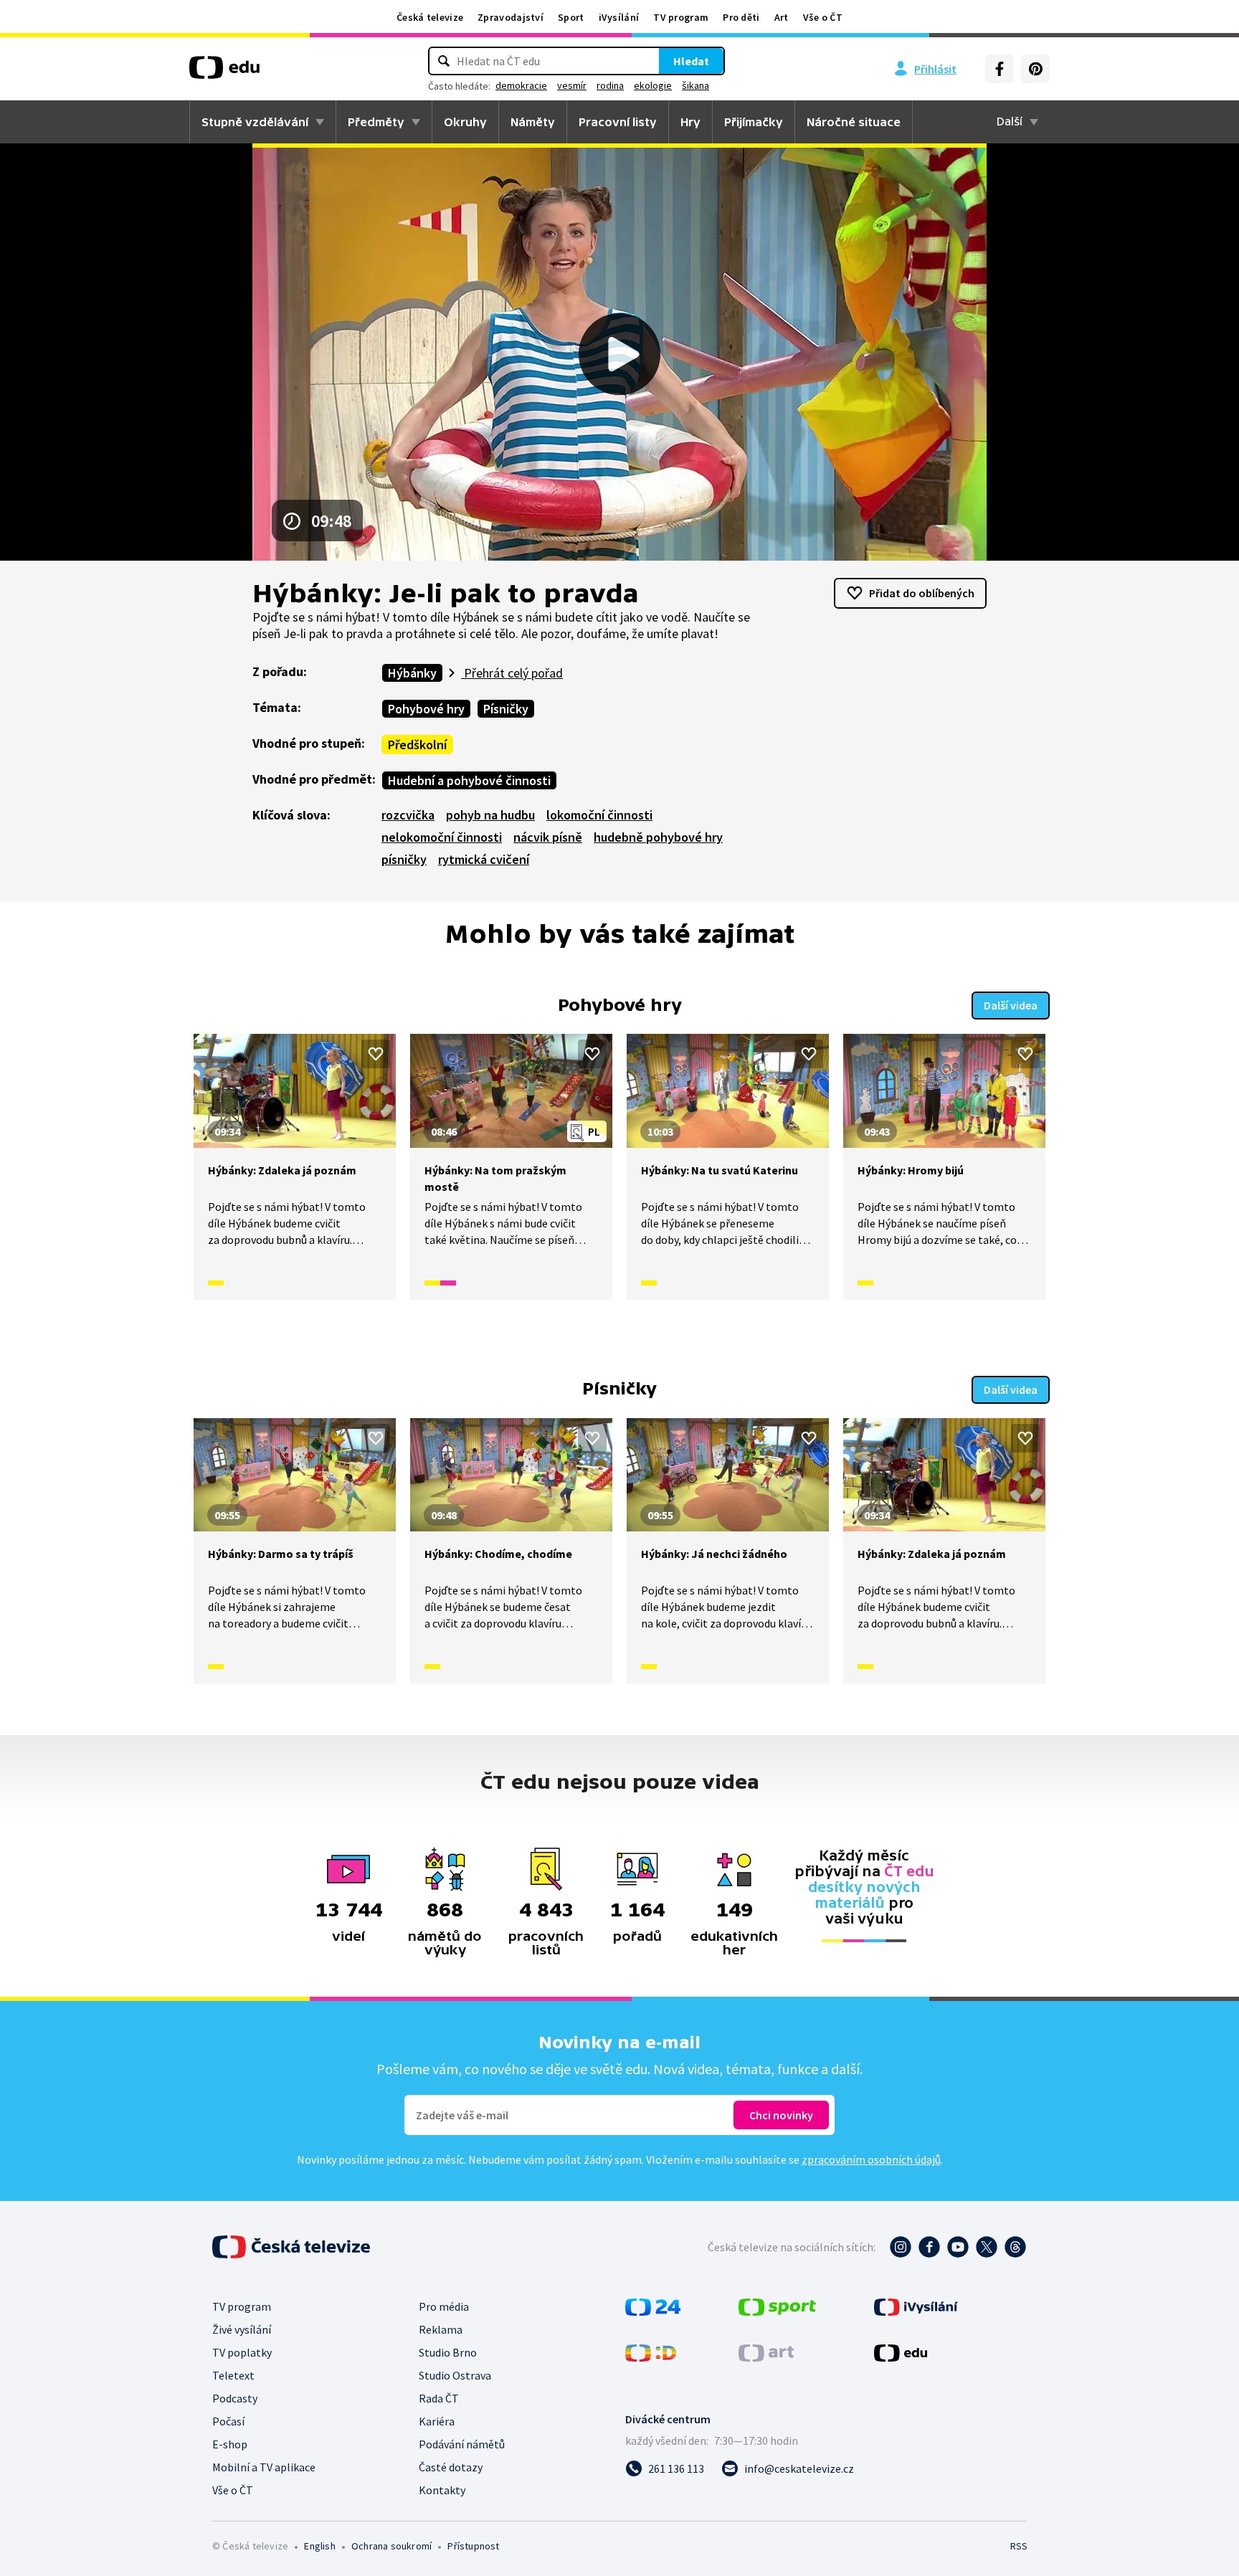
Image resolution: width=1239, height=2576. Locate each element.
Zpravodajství (511, 17)
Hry (690, 122)
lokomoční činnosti (599, 815)
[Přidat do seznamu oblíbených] (376, 1054)
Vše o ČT (823, 17)
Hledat (691, 61)
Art (782, 17)
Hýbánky (412, 673)
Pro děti (741, 17)
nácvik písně (548, 837)
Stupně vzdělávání (255, 122)
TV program (681, 17)
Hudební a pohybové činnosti (469, 780)
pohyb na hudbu (490, 815)
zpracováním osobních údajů (871, 2159)
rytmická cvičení (484, 859)
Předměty (376, 122)
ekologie (653, 85)
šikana (696, 85)
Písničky (506, 709)
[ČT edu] (224, 72)
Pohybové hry (426, 709)
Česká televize (430, 17)
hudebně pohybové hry (658, 837)
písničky (404, 859)
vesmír (572, 85)
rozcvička (408, 815)
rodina (610, 85)
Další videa (1011, 1005)
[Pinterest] (1035, 69)
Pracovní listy (618, 122)
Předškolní (417, 745)
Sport (571, 17)
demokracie (521, 85)
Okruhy (465, 122)
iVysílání (619, 17)
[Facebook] (1000, 69)
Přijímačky (754, 122)
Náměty (533, 122)
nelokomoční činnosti (442, 837)
